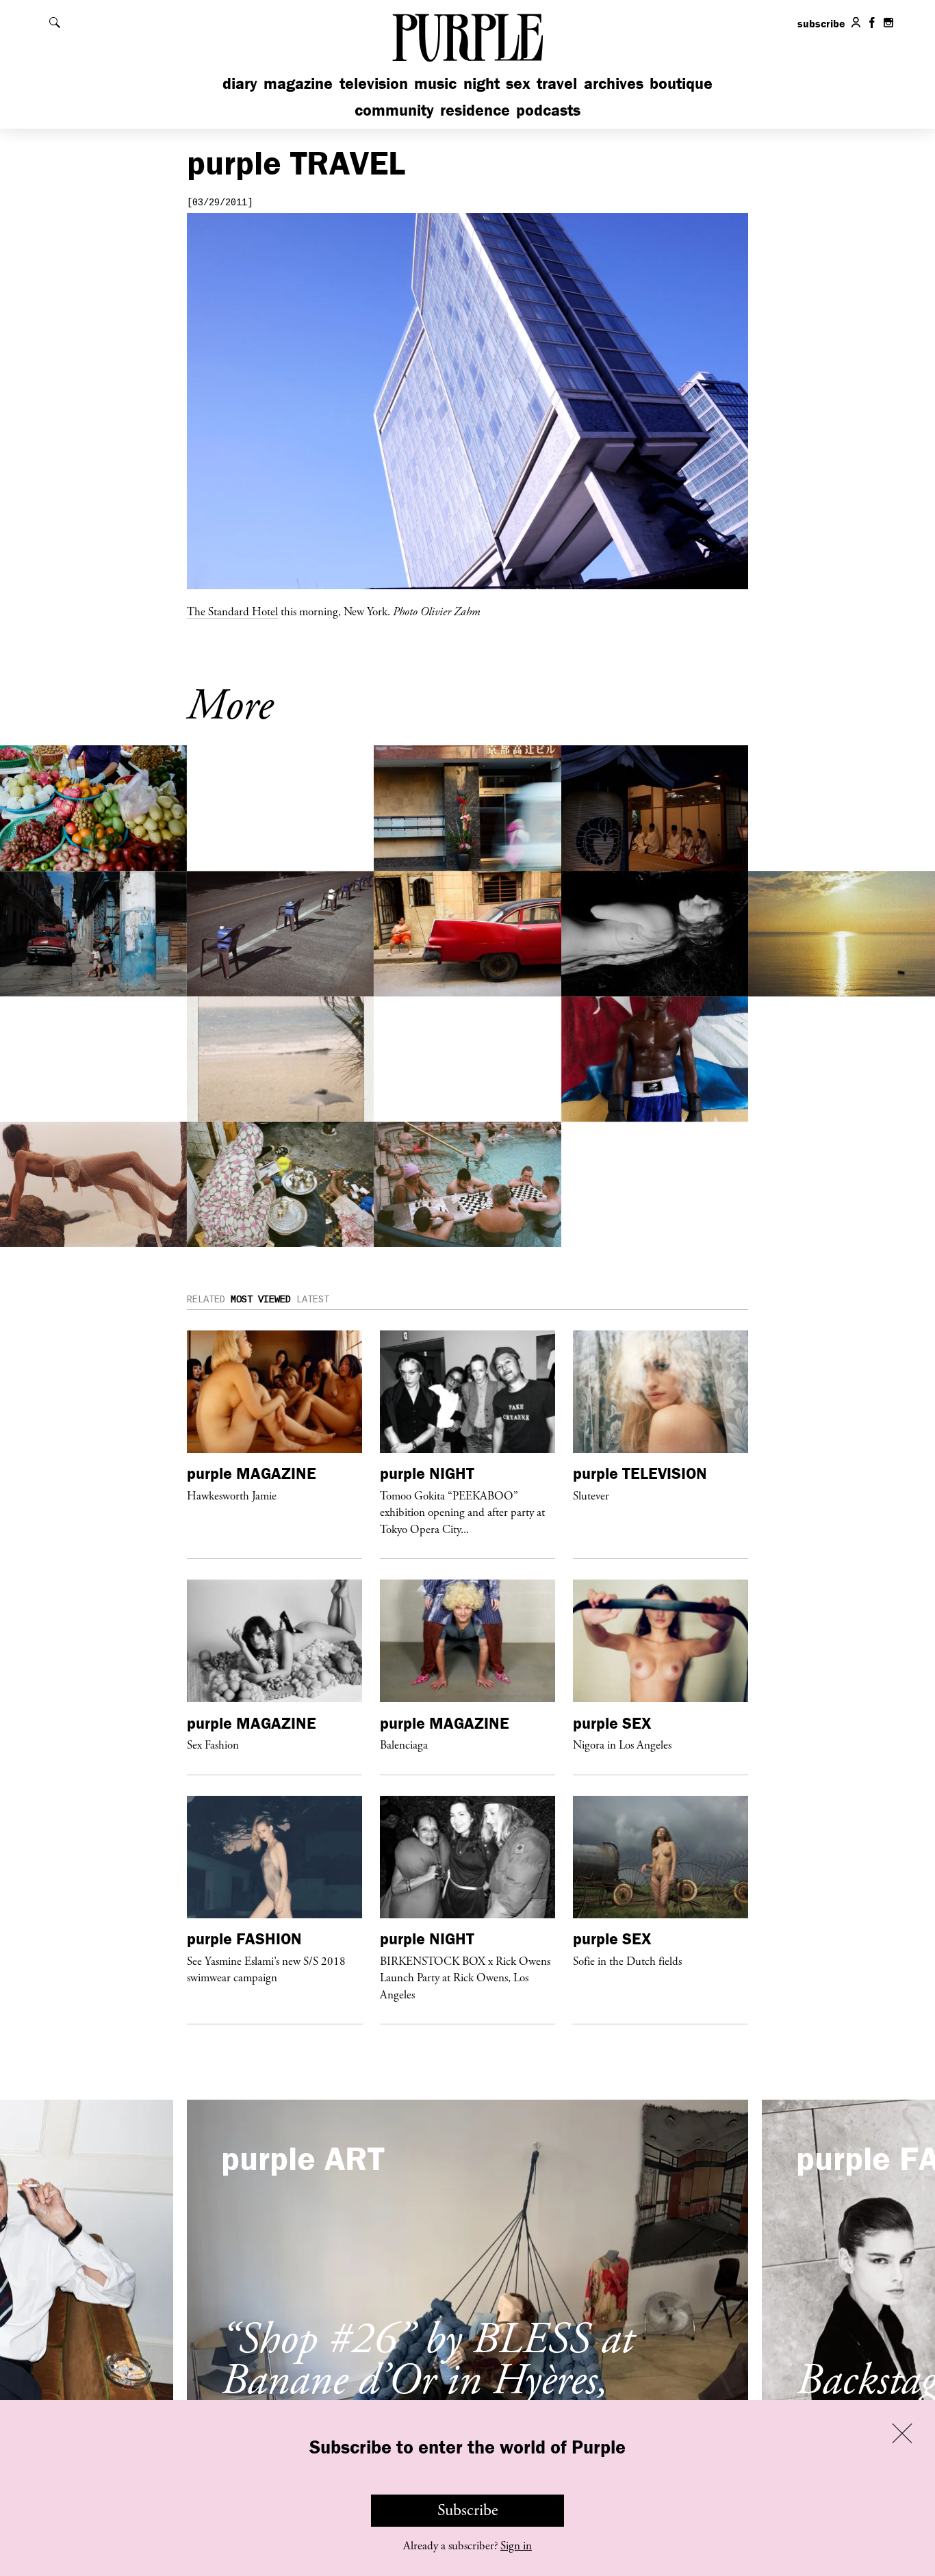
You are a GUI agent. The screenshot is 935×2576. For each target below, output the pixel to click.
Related (206, 1300)
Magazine (298, 83)
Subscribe (468, 2510)
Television (374, 83)
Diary (240, 83)
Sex (518, 83)
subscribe (821, 23)
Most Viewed (261, 1300)
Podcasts (548, 110)
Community (394, 110)
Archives (614, 83)
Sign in (516, 2546)
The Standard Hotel (232, 611)
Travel (557, 83)
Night (482, 83)
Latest (313, 1300)
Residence (475, 110)
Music (435, 83)
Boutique (681, 83)
